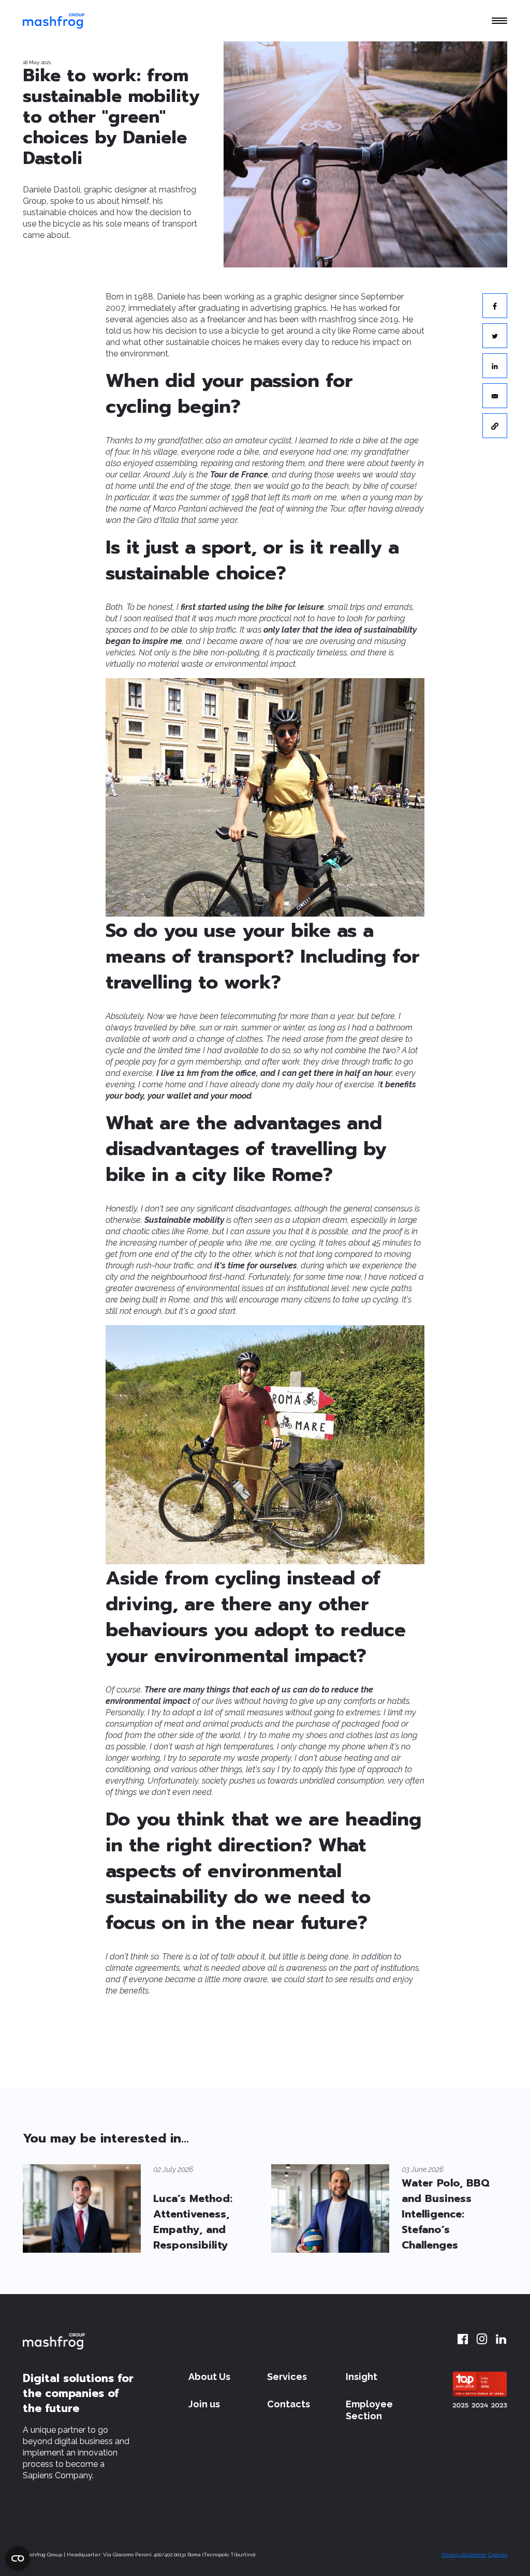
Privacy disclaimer (464, 2555)
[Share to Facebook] (495, 306)
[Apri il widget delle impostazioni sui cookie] (18, 2558)
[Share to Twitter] (495, 336)
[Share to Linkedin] (495, 366)
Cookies (498, 2555)
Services (287, 2377)
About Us (209, 2377)
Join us (204, 2404)
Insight (362, 2377)
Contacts (289, 2404)
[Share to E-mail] (495, 396)
